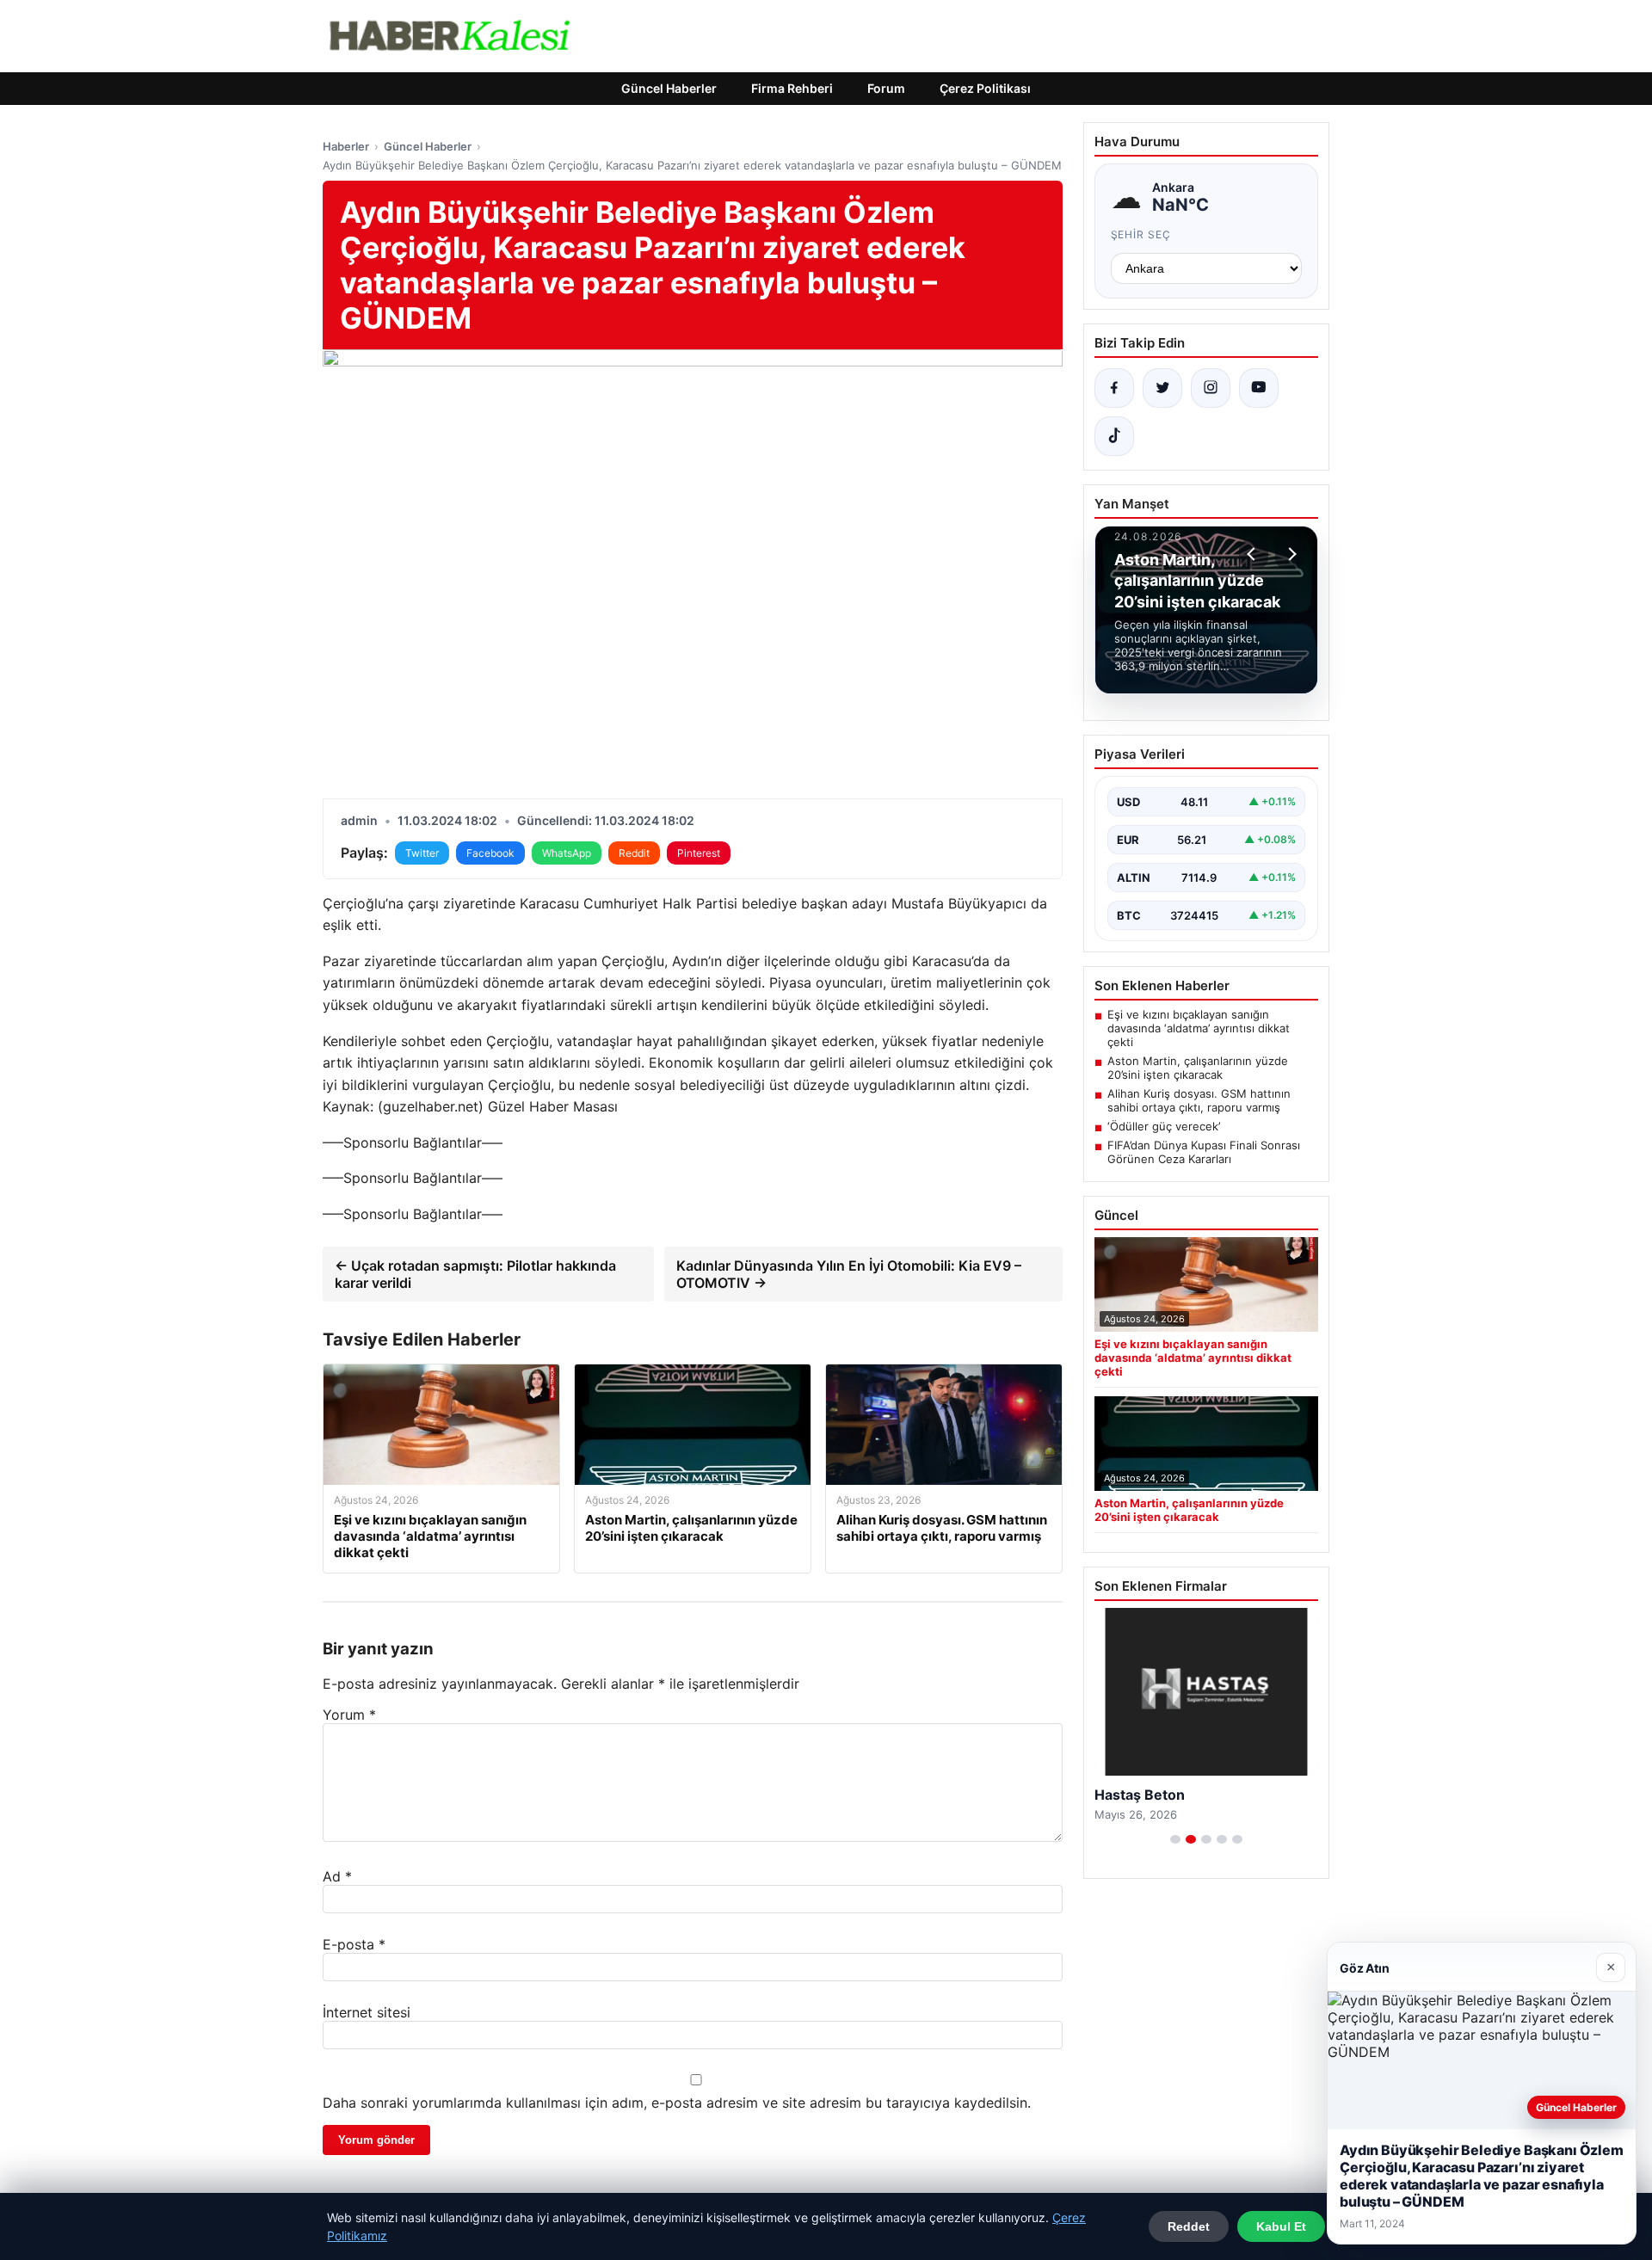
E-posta (354, 1944)
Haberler (346, 146)
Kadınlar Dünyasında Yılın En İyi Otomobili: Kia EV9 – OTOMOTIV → (849, 1274)
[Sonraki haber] (1290, 554)
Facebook (490, 853)
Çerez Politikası (985, 88)
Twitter (422, 853)
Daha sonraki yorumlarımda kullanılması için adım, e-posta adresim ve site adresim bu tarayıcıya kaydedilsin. (677, 2103)
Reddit (634, 853)
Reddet (1189, 2226)
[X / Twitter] (1162, 388)
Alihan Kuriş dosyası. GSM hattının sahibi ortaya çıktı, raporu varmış (1199, 1100)
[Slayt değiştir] (1175, 1839)
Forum (886, 88)
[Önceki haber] (1254, 554)
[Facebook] (1114, 388)
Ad (337, 1876)
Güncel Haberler (669, 88)
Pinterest (699, 853)
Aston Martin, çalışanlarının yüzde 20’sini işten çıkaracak (1198, 1068)
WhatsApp (567, 853)
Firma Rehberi (792, 88)
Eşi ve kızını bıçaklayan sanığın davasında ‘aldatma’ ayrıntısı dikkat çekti (1199, 1028)
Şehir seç (1141, 234)
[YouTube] (1259, 388)
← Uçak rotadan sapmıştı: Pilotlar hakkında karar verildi (475, 1274)
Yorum (349, 1715)
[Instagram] (1211, 388)
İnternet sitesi (367, 2012)
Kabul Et (1281, 2226)
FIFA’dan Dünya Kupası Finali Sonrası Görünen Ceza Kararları (1204, 1152)
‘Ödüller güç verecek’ (1164, 1126)
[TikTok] (1114, 436)
